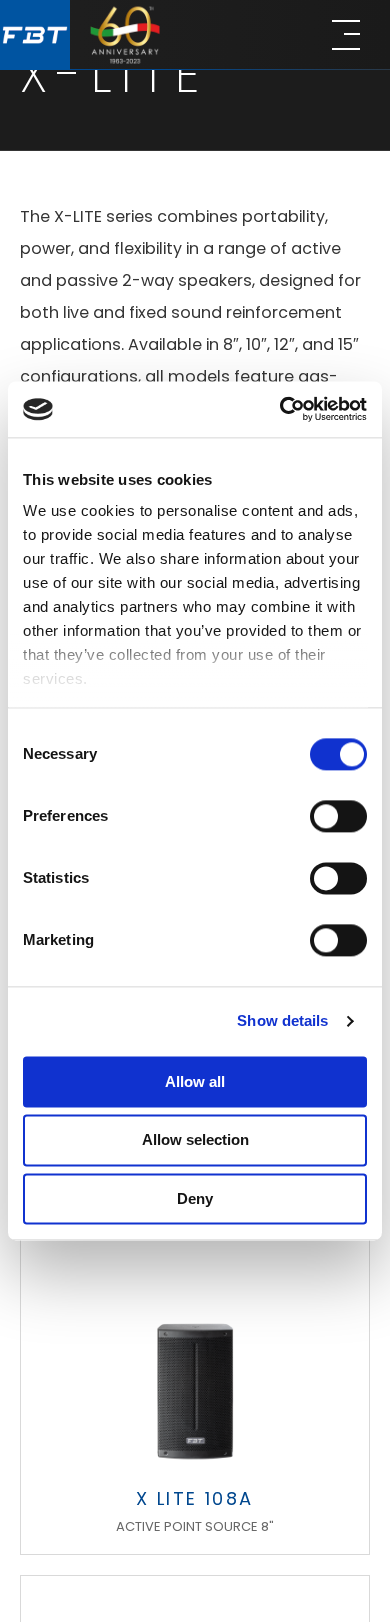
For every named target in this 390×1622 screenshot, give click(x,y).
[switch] (338, 816)
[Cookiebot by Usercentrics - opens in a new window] (280, 409)
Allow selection (195, 1140)
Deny (195, 1198)
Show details (282, 1020)
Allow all (195, 1081)
